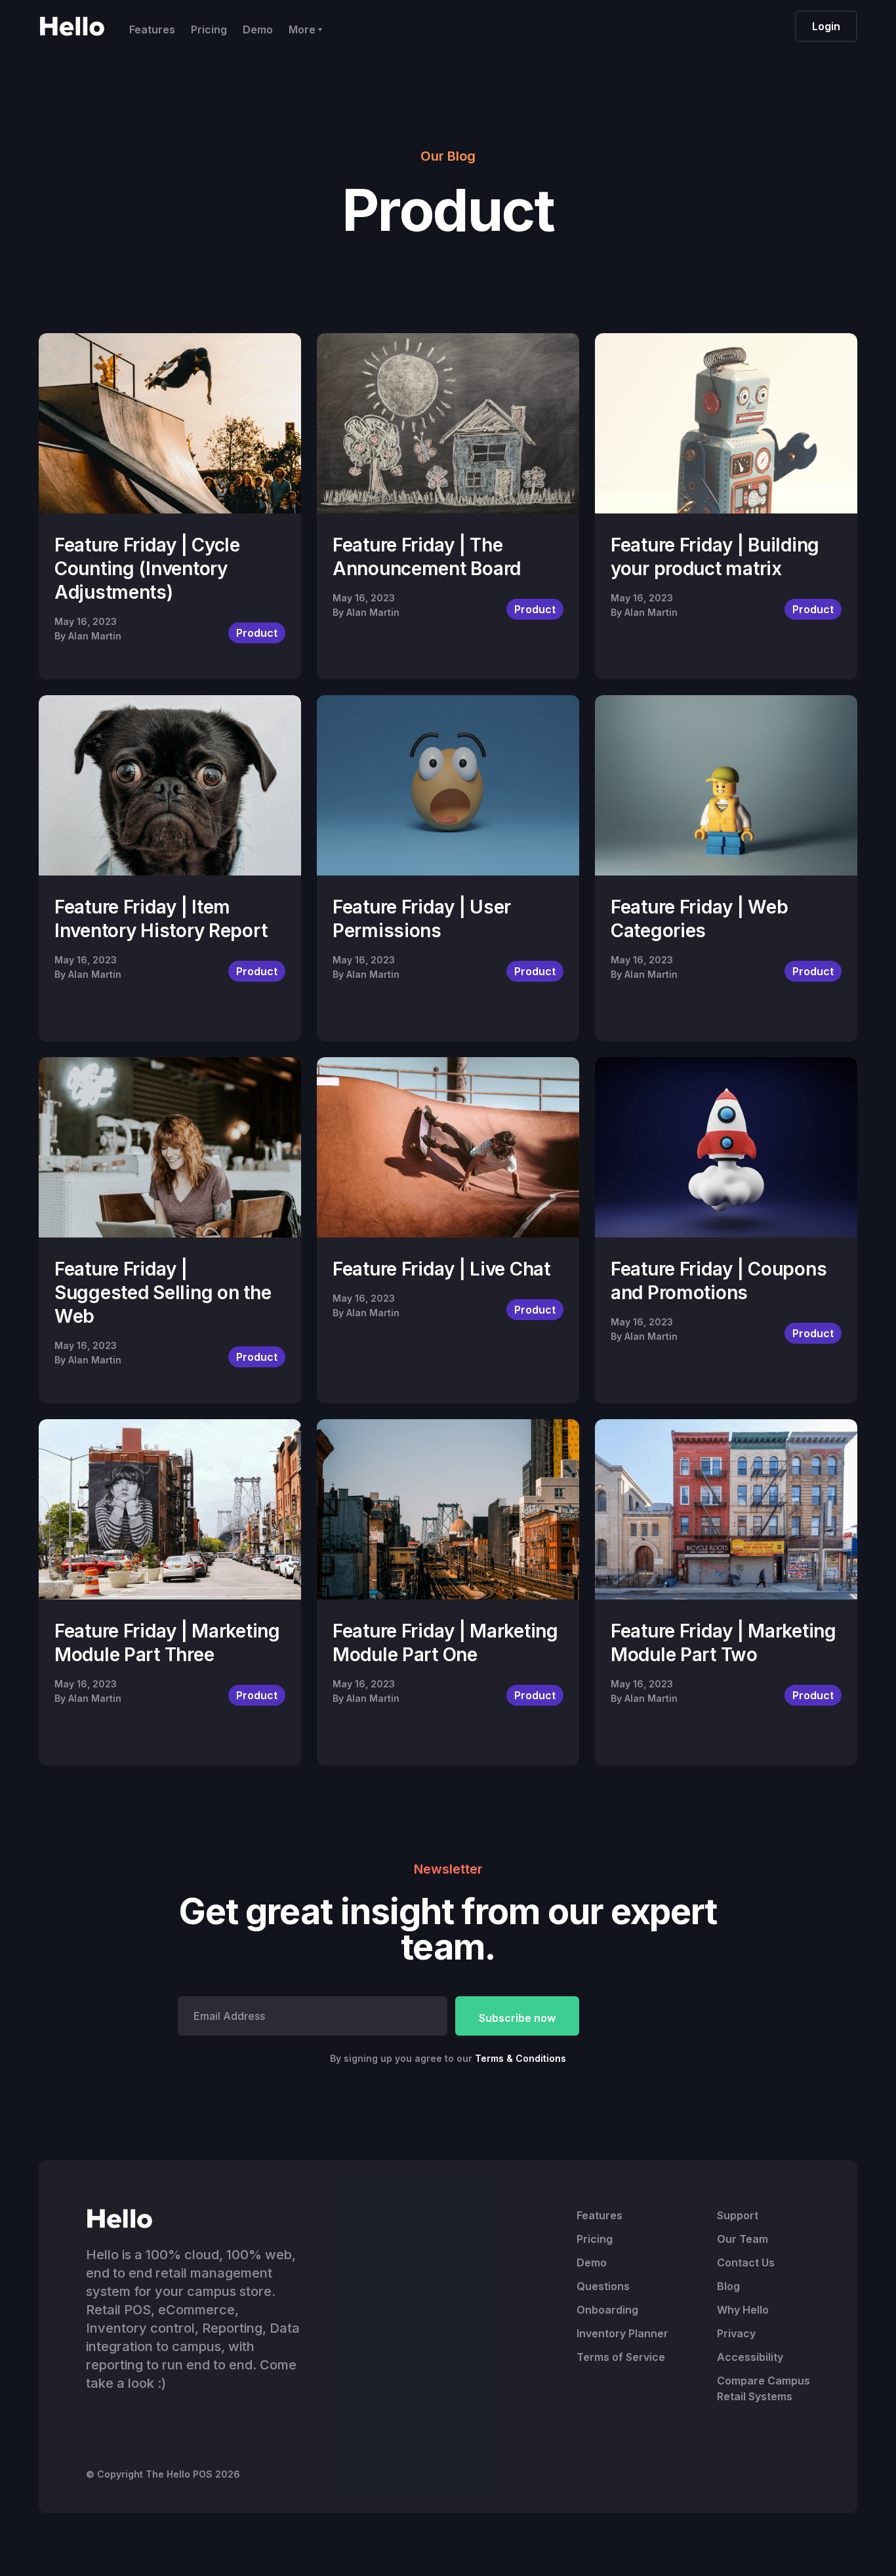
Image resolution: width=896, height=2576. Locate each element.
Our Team (743, 2239)
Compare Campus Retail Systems (764, 2388)
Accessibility (750, 2357)
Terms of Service (621, 2357)
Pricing (209, 30)
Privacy (736, 2333)
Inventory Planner (622, 2333)
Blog (728, 2286)
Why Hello (743, 2310)
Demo (258, 30)
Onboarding (607, 2310)
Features (152, 30)
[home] (72, 26)
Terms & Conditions (520, 2058)
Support (738, 2215)
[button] (305, 26)
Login (826, 26)
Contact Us (746, 2263)
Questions (603, 2286)
